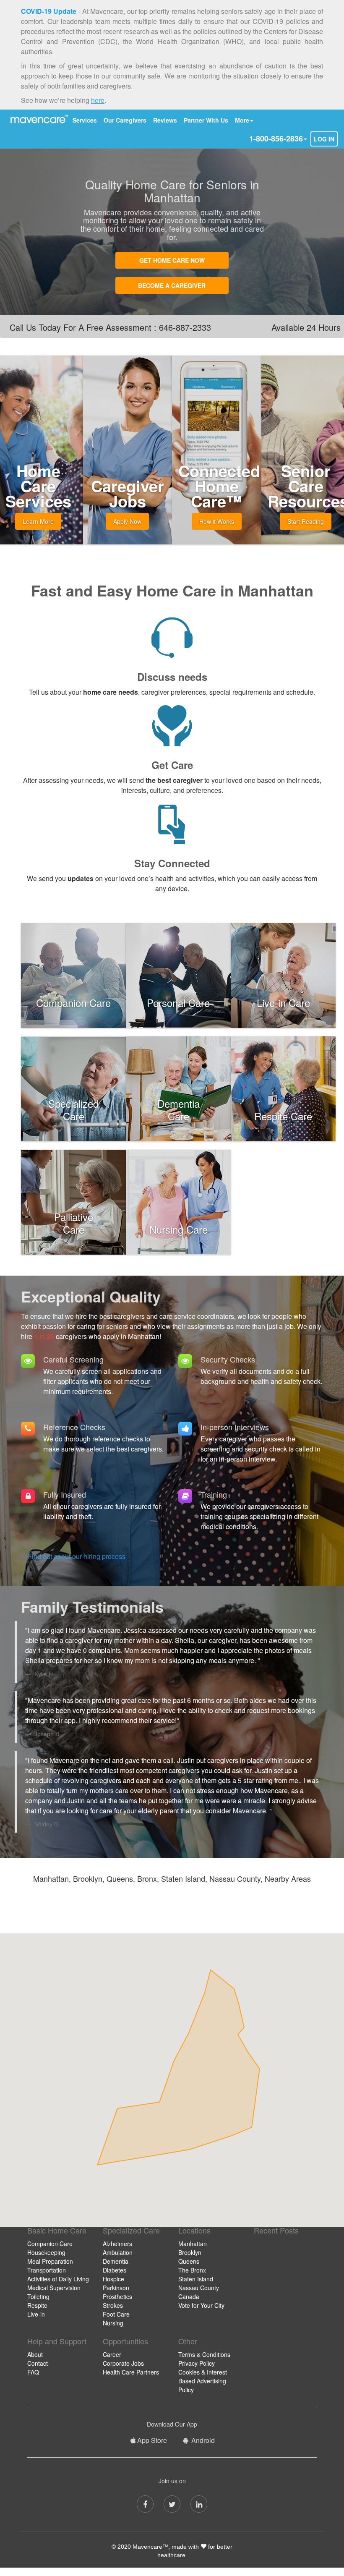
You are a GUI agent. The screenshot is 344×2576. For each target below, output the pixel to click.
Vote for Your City (201, 2305)
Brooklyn (190, 2252)
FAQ (33, 2372)
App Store (152, 2440)
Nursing (113, 2323)
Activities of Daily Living (58, 2279)
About (35, 2354)
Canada (189, 2296)
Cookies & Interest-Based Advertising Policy (204, 2381)
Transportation (47, 2270)
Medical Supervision (54, 2288)
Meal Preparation (50, 2261)
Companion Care (50, 2244)
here (98, 100)
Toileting (38, 2296)
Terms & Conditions (204, 2354)
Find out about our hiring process (77, 1556)
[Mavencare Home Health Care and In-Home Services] (38, 119)
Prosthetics (117, 2296)
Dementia (116, 2261)
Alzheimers (117, 2244)
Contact (38, 2363)
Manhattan (193, 2244)
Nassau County (199, 2288)
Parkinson (116, 2288)
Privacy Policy (197, 2363)
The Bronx (192, 2270)
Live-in (36, 2314)
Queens (189, 2261)
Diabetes (115, 2270)
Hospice (113, 2279)
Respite (37, 2305)
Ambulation (118, 2252)
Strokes (113, 2305)
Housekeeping (46, 2252)
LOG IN (324, 139)
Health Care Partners (131, 2372)
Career (112, 2354)
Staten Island (196, 2279)
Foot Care (116, 2314)
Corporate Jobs (123, 2363)
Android (202, 2440)
